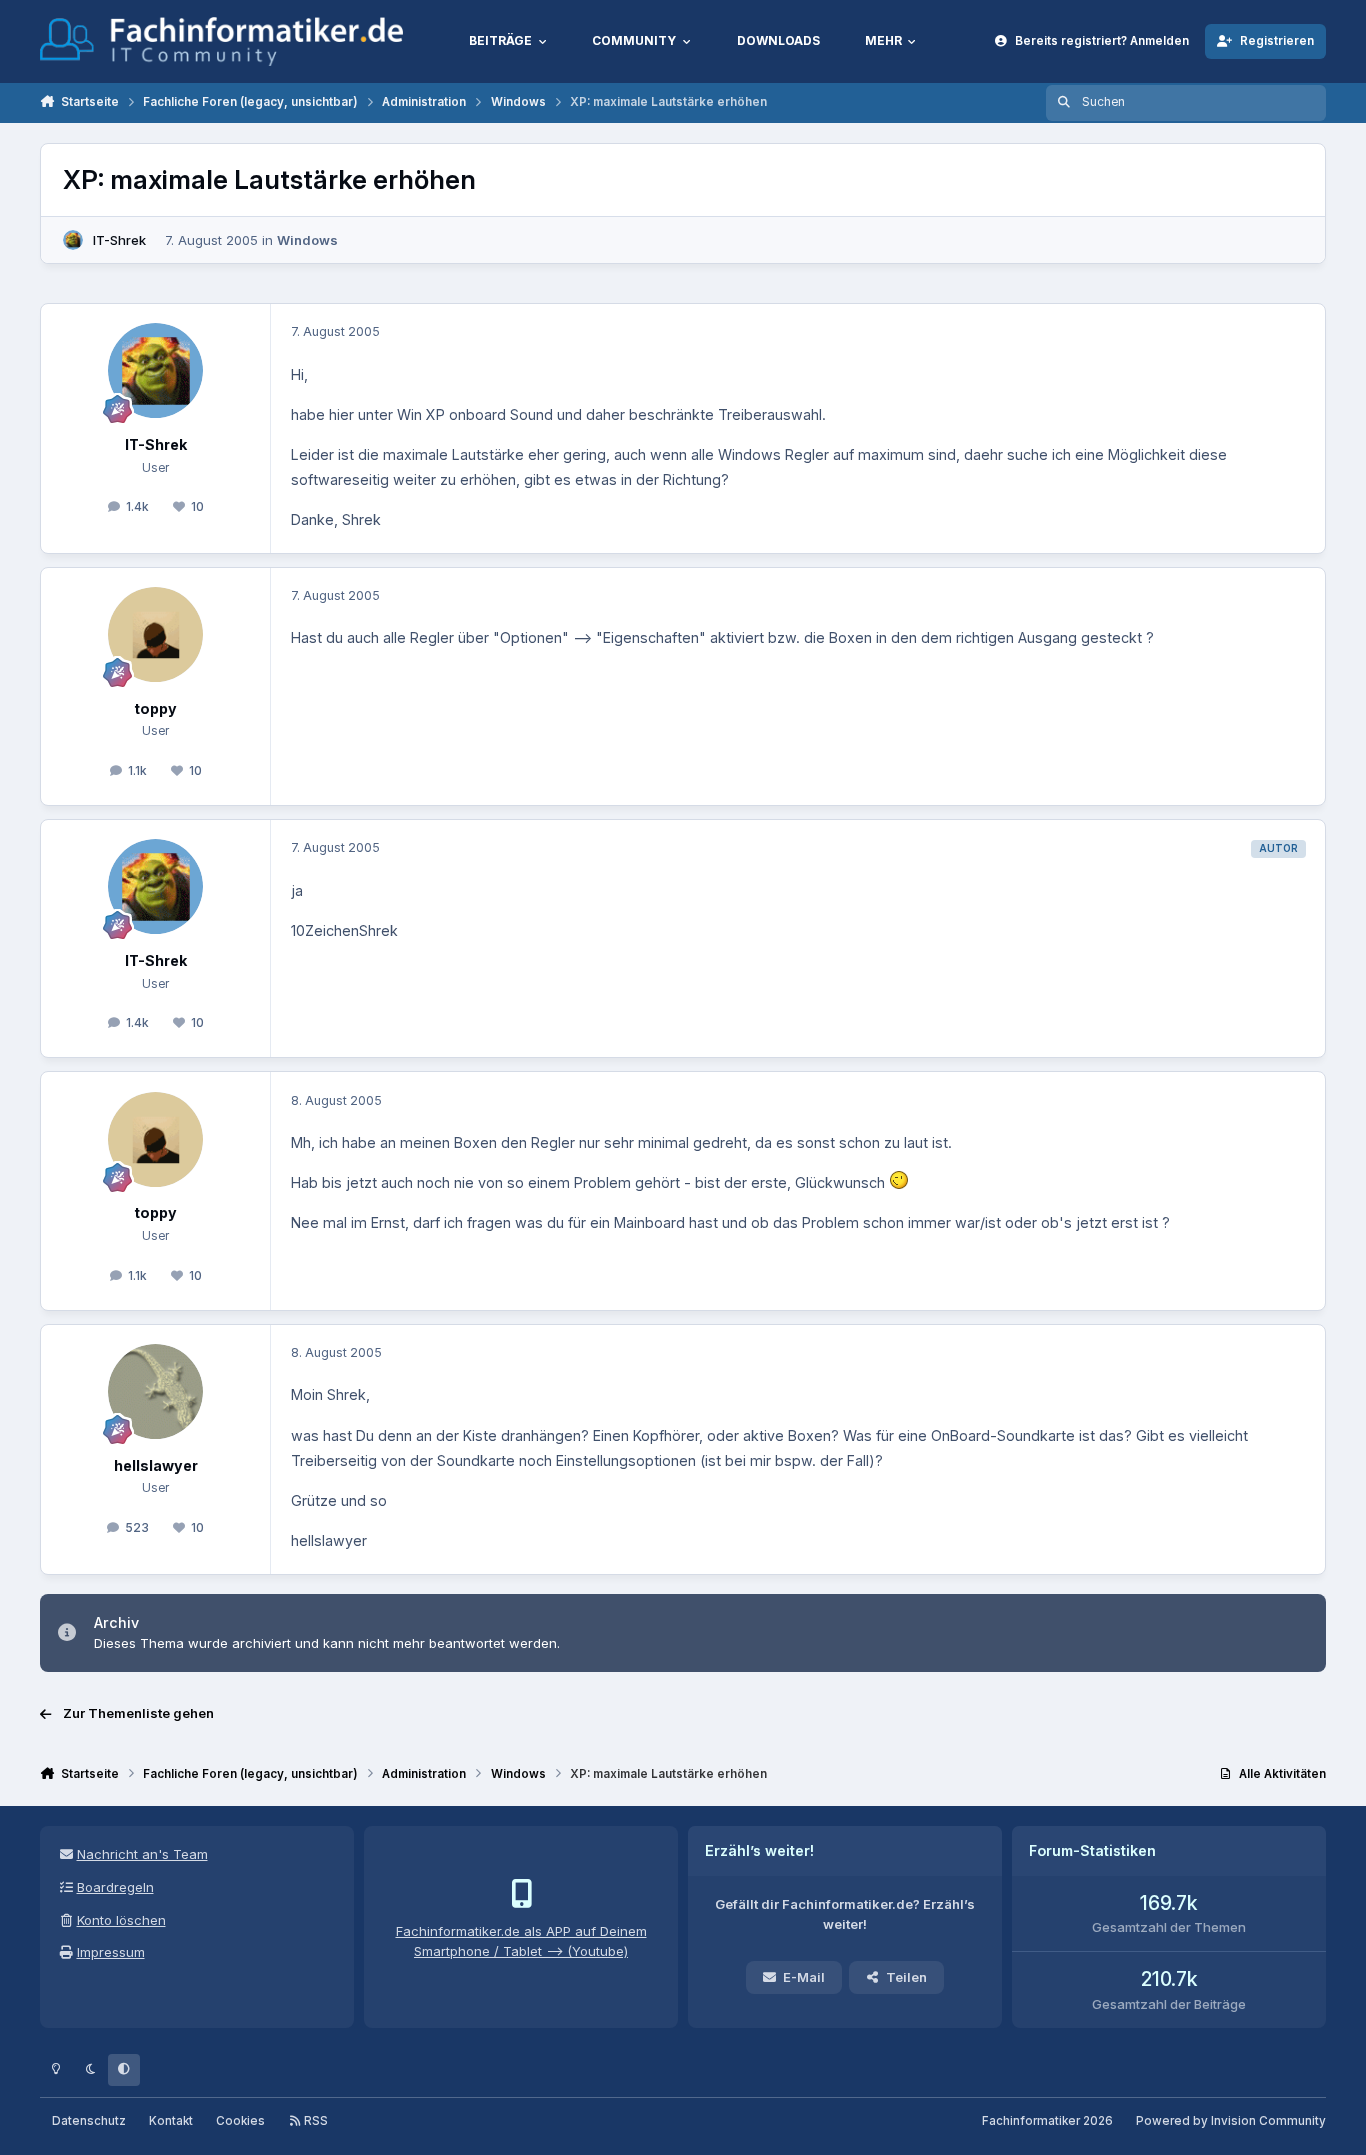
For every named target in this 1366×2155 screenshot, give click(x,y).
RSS (314, 2121)
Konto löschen (121, 1920)
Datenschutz (89, 2121)
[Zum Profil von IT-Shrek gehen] (73, 240)
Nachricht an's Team (142, 1854)
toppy (155, 708)
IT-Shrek (119, 240)
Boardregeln (115, 1887)
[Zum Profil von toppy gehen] (155, 634)
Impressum (111, 1952)
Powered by (1231, 2121)
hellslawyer (156, 1465)
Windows (307, 240)
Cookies (240, 2121)
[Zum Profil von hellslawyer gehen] (155, 1391)
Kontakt (171, 2121)
